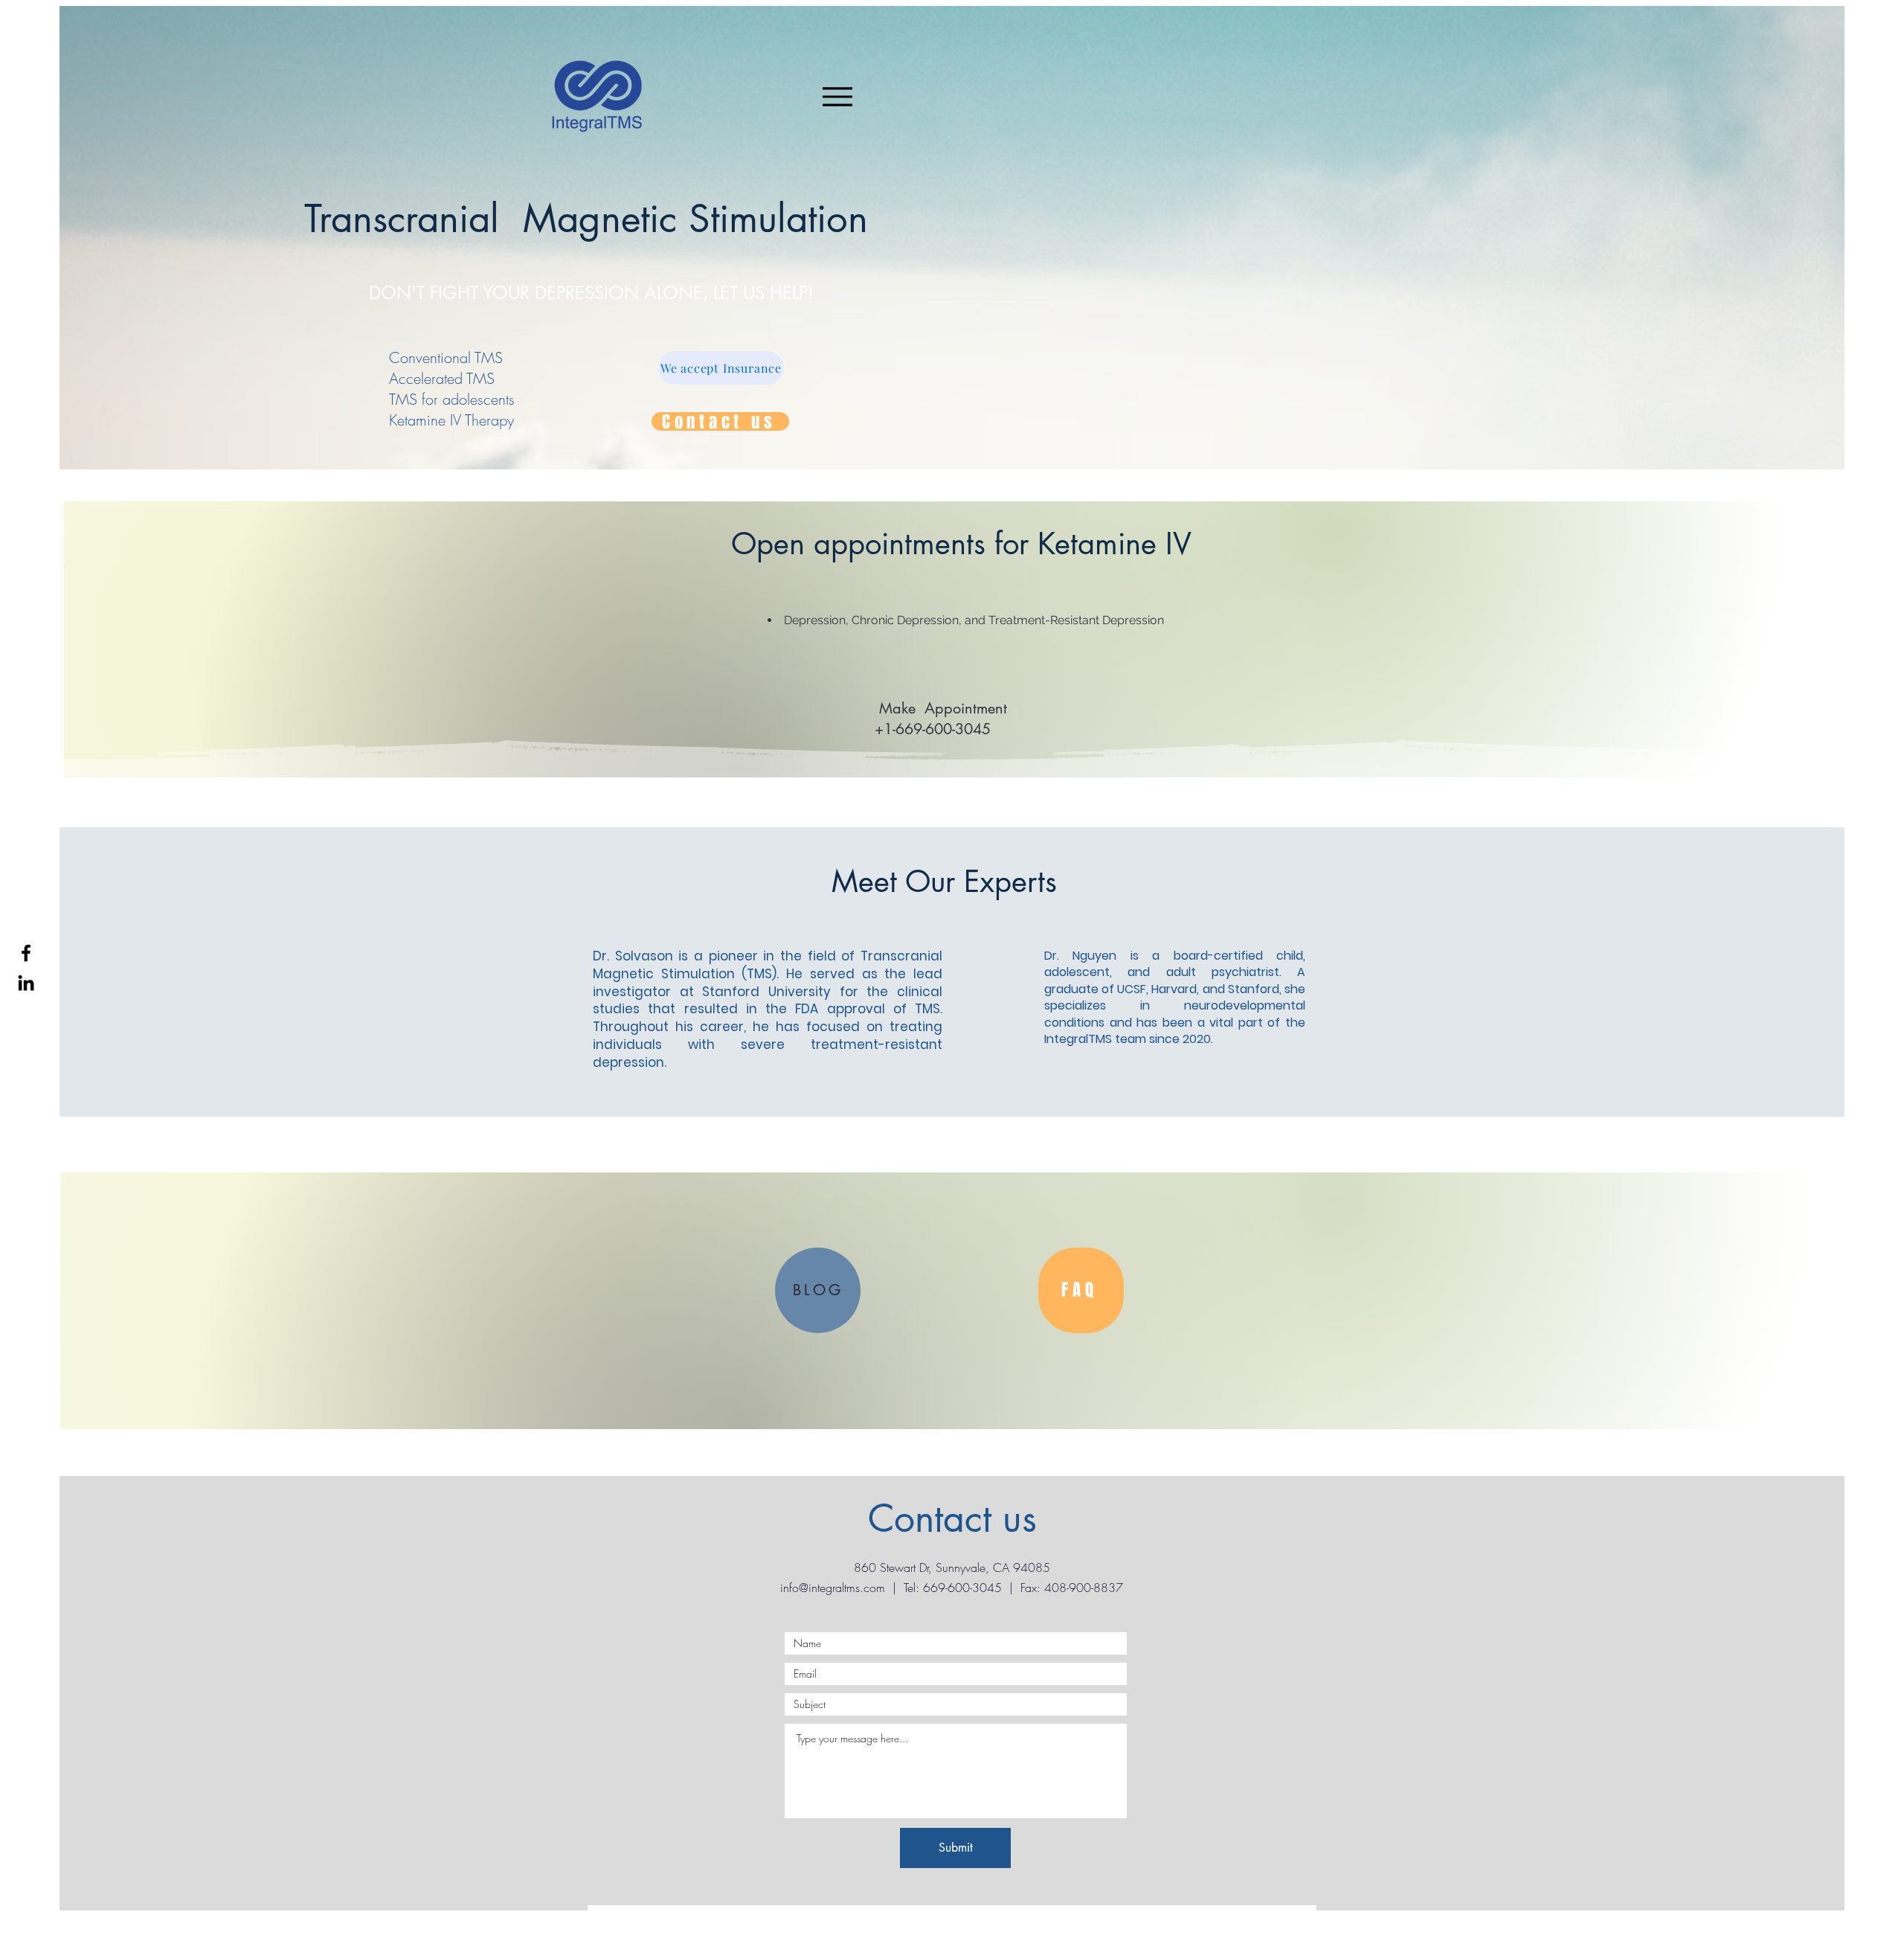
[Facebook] (26, 953)
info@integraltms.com (833, 1588)
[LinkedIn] (26, 983)
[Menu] (837, 96)
